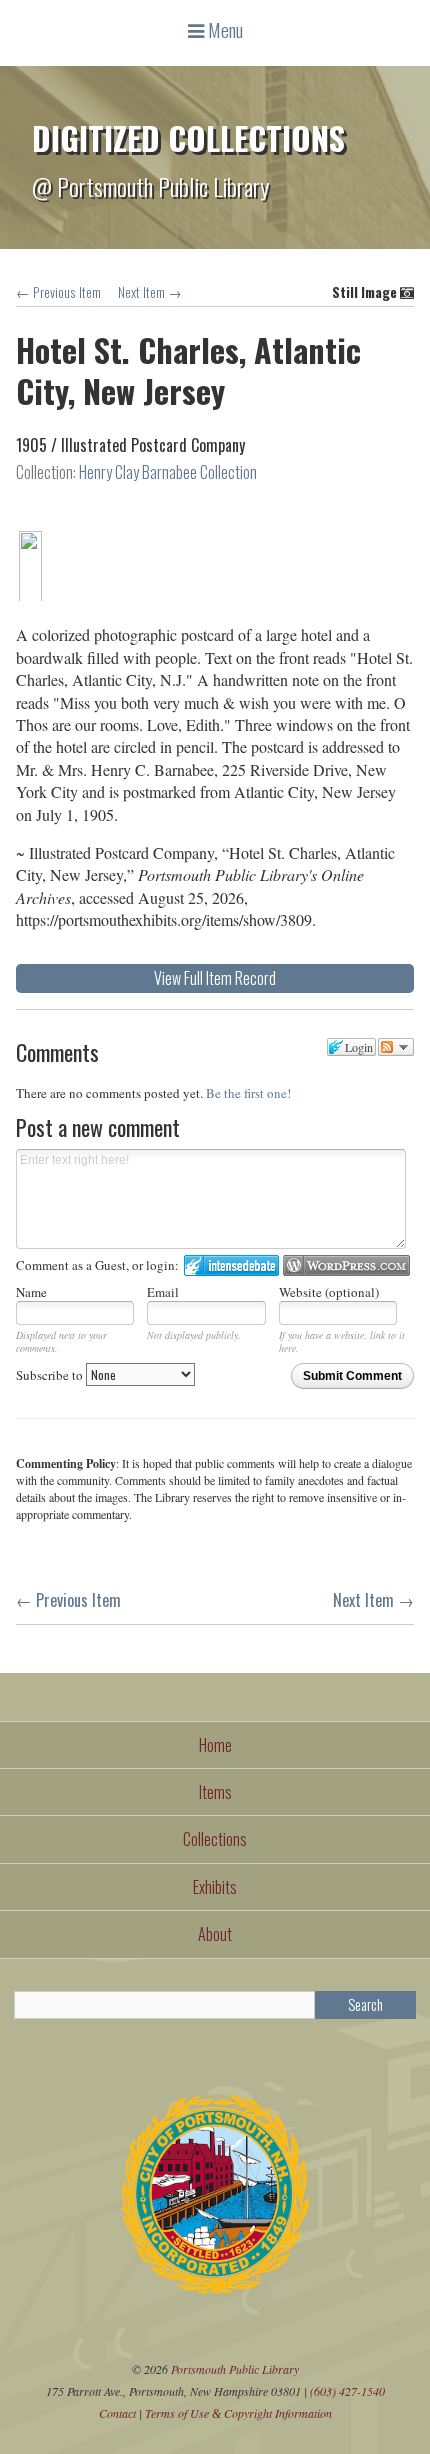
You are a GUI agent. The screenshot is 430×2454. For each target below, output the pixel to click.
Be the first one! (248, 1093)
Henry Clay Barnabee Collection (168, 472)
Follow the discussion (396, 1047)
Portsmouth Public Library (235, 2369)
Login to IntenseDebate (231, 1265)
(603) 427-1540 (347, 2391)
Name (31, 1292)
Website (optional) (329, 1292)
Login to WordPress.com (346, 1265)
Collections (215, 1839)
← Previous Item (58, 292)
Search (365, 2004)
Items (215, 1792)
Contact (117, 2413)
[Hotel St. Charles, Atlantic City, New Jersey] (29, 596)
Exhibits (215, 1887)
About (215, 1934)
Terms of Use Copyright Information (238, 2413)
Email (163, 1292)
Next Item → (150, 292)
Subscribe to (51, 1375)
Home (215, 1745)
